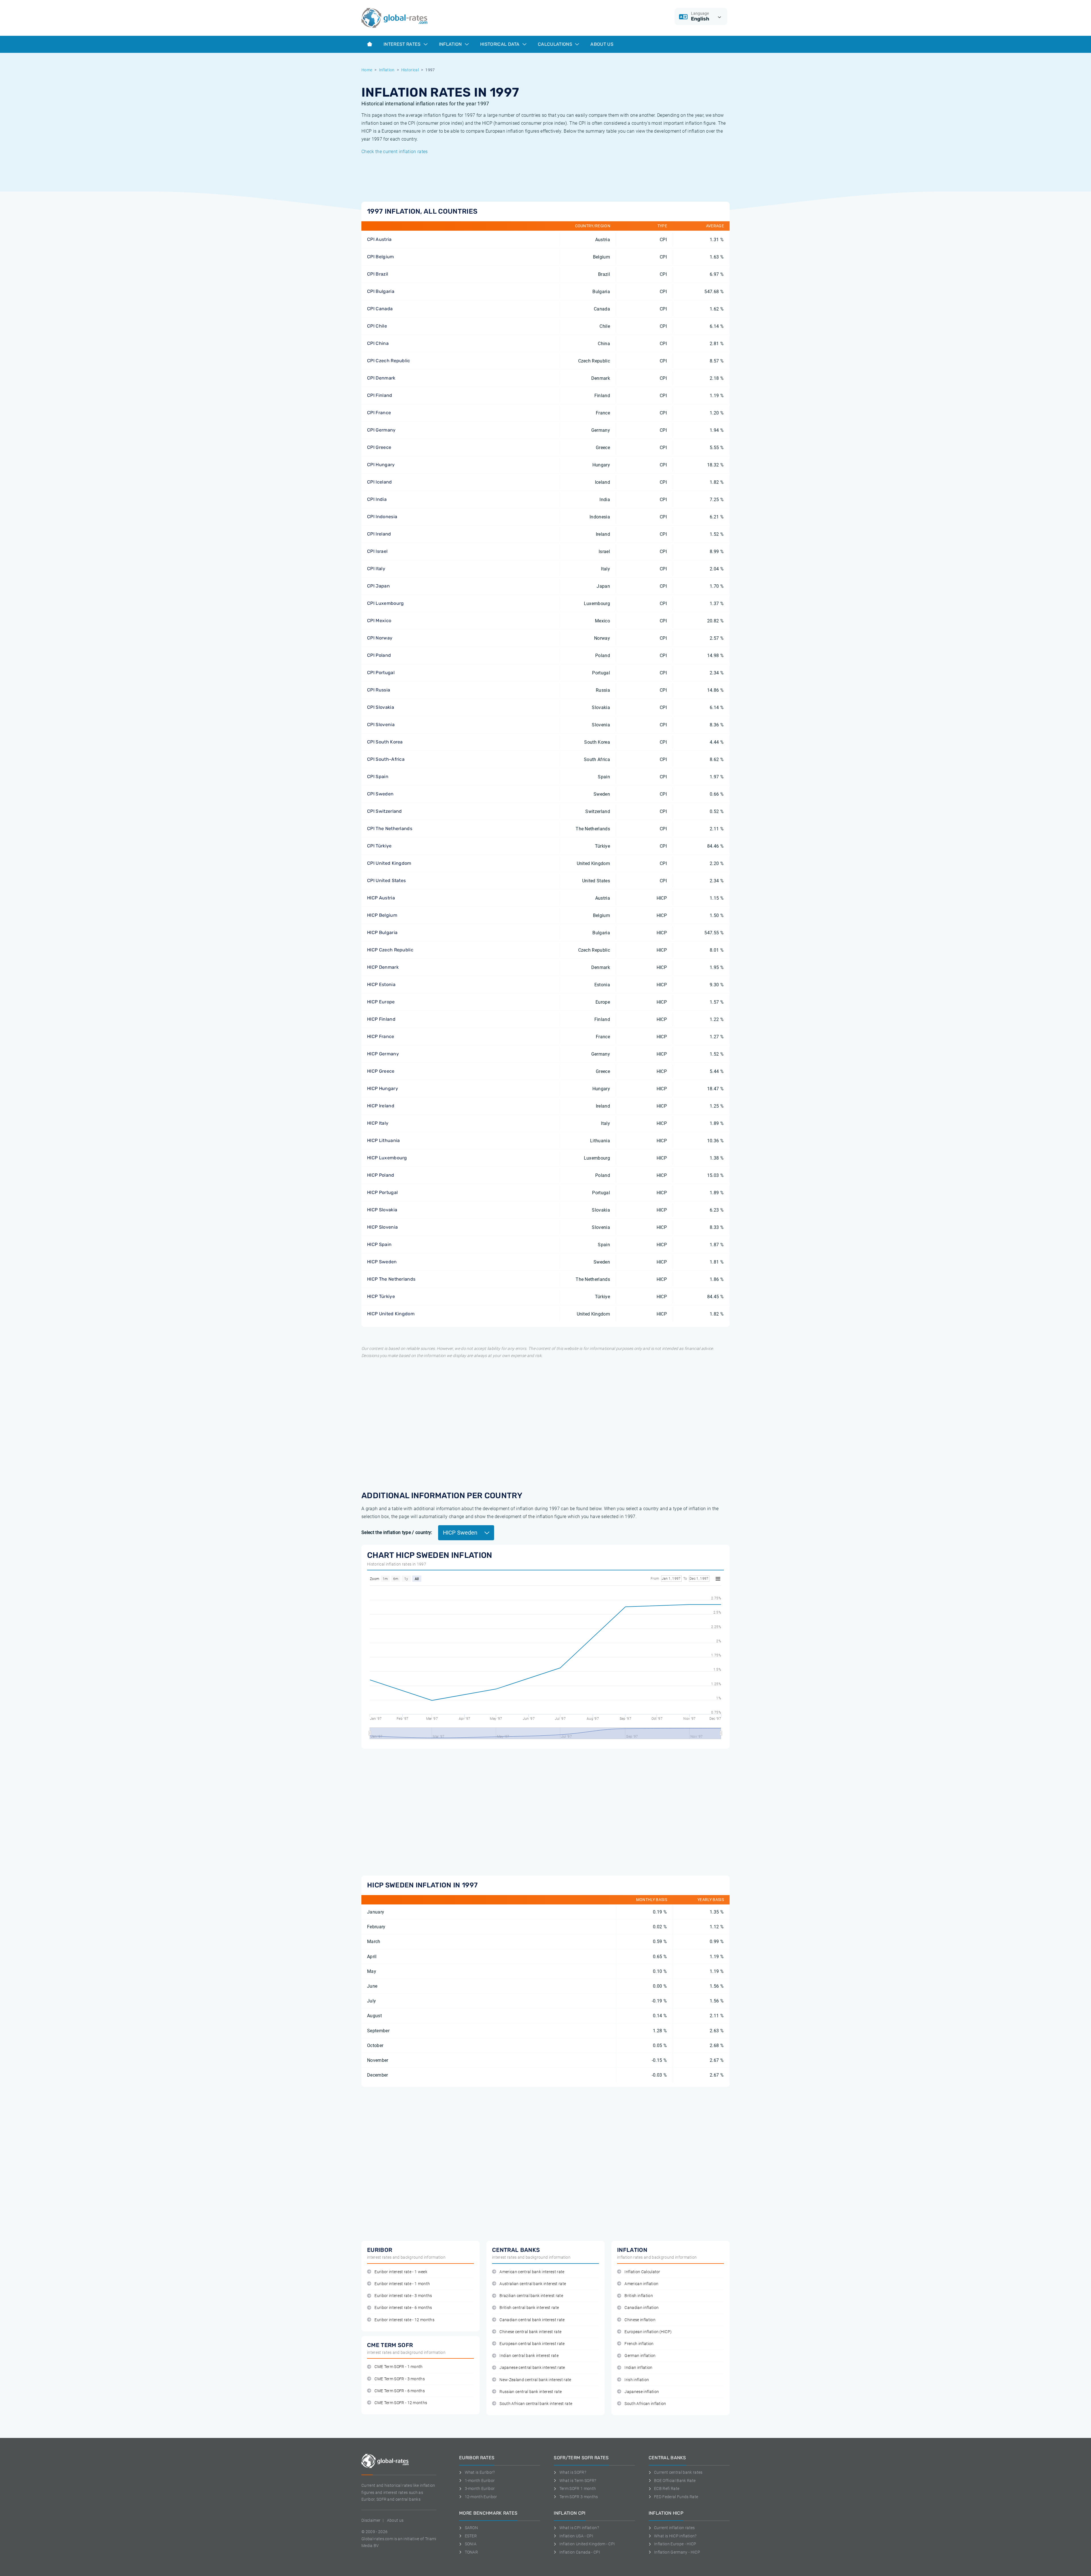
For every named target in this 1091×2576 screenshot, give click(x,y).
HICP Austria (381, 898)
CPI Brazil (378, 274)
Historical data (500, 44)
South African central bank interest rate (536, 2404)
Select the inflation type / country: (397, 1532)
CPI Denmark (381, 378)
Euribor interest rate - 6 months (403, 2308)
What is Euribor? (480, 2472)
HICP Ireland (381, 1106)
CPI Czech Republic (389, 361)
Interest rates (403, 44)
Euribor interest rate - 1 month (402, 2284)
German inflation (640, 2356)
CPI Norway (380, 638)
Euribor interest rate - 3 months (403, 2296)
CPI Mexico (379, 621)
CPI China (378, 343)
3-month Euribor (480, 2489)
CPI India (377, 499)
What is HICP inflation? (675, 2536)
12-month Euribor (481, 2497)
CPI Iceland (380, 482)
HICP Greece (381, 1071)
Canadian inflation (642, 2308)
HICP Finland (381, 1019)
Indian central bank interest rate (529, 2356)
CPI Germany (381, 430)
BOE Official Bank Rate (675, 2481)
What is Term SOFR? (578, 2481)
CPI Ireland (379, 534)
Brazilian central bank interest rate (531, 2296)
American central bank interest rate (532, 2272)
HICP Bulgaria (382, 932)
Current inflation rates (674, 2528)
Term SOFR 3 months (579, 2497)
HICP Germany (383, 1054)
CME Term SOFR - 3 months (400, 2379)
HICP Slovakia (382, 1210)
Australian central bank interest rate (533, 2284)
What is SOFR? (573, 2472)
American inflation (641, 2284)
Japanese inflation (642, 2392)
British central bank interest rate (529, 2308)
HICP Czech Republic (390, 950)
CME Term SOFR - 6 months (400, 2391)
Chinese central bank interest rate (530, 2332)
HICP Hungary (383, 1088)
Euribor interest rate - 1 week (401, 2272)
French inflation (639, 2344)
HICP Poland (381, 1175)
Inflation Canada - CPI (580, 2552)
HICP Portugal (382, 1192)
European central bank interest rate (532, 2344)
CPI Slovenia (381, 725)
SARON (471, 2528)
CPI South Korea (385, 742)
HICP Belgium (382, 915)
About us (602, 44)
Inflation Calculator (642, 2272)
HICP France (381, 1036)
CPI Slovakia (381, 707)
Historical (410, 70)
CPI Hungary (381, 465)
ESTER (471, 2536)
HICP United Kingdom (391, 1314)
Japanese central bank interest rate (532, 2368)
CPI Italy (376, 569)
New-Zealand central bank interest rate (535, 2380)
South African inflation (645, 2404)
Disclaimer (371, 2520)
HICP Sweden (382, 1262)
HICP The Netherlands (391, 1279)
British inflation (639, 2296)
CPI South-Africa (386, 759)
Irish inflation (637, 2380)
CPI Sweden (380, 794)
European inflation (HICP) (648, 2332)
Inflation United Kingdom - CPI (587, 2544)
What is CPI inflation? (579, 2528)
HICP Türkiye (381, 1296)
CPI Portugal (381, 673)
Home (367, 70)
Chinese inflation (640, 2320)
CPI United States (386, 880)
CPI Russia (379, 690)
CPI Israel (377, 551)
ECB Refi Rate (667, 2489)
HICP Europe (381, 1002)
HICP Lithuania (383, 1140)
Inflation (451, 44)
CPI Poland (379, 655)
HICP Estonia (381, 984)
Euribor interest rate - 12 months (404, 2320)
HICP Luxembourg (387, 1158)
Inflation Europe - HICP (675, 2544)
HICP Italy (378, 1123)
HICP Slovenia (382, 1227)
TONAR (471, 2552)
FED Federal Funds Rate (676, 2497)
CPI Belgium (381, 257)
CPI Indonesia (382, 517)
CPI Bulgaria (381, 291)
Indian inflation (638, 2368)
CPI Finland (380, 395)
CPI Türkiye (379, 846)
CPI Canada (380, 309)
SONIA (471, 2544)
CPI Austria (379, 239)
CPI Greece (379, 447)
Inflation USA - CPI (576, 2536)
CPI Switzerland (385, 811)
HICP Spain (379, 1244)
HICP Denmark (383, 967)
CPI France (379, 413)
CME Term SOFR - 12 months (401, 2403)
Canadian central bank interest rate (532, 2320)
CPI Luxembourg (385, 603)
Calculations (556, 44)
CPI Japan (378, 586)
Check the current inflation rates (395, 152)
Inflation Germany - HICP (677, 2552)
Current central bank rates (678, 2472)
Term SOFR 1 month (578, 2489)
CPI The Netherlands (390, 829)
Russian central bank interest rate (531, 2392)
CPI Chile (377, 326)
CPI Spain (378, 777)
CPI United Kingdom (389, 863)
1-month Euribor (480, 2481)
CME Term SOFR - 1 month (398, 2367)
